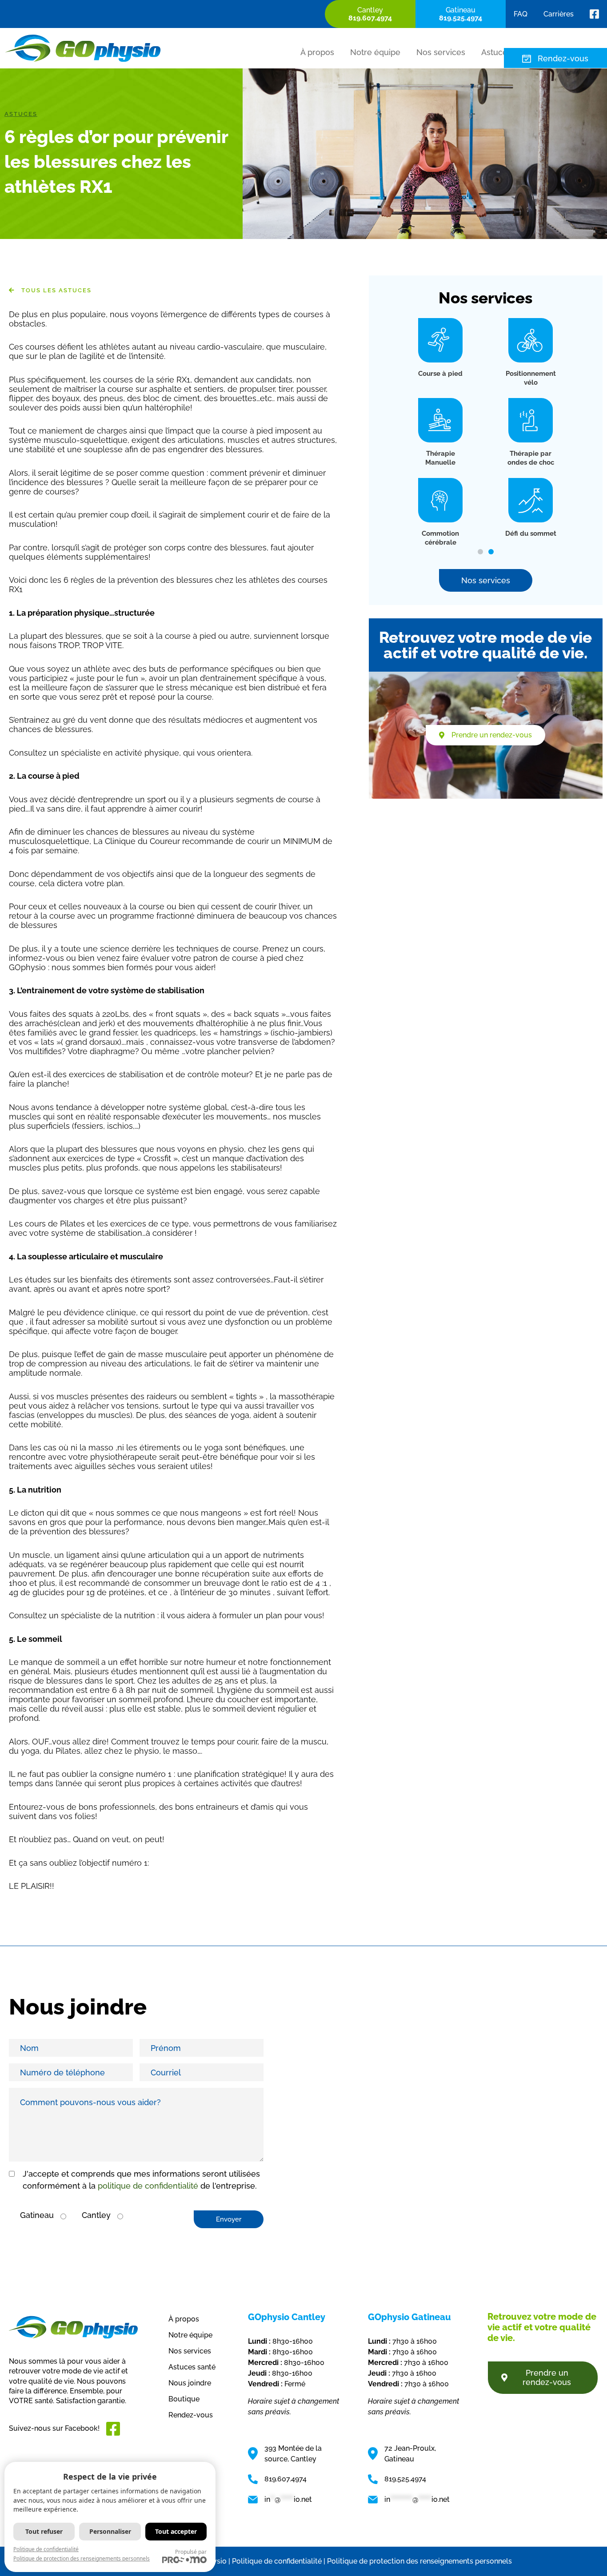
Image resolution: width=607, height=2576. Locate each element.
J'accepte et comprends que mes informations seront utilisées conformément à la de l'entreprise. (141, 2180)
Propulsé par (191, 2552)
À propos (317, 52)
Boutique (184, 2399)
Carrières (559, 14)
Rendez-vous (563, 58)
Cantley (96, 2215)
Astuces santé (192, 2367)
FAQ (521, 14)
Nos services (441, 52)
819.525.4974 (405, 2479)
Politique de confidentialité (277, 2561)
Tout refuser (44, 2531)
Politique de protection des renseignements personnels (419, 2561)
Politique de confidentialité (46, 2549)
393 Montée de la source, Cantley (293, 2454)
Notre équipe (375, 52)
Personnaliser (110, 2531)
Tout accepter (176, 2531)
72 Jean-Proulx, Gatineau (410, 2454)
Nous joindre (190, 2383)
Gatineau (37, 2215)
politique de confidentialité (148, 2186)
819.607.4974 (286, 2479)
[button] (480, 552)
